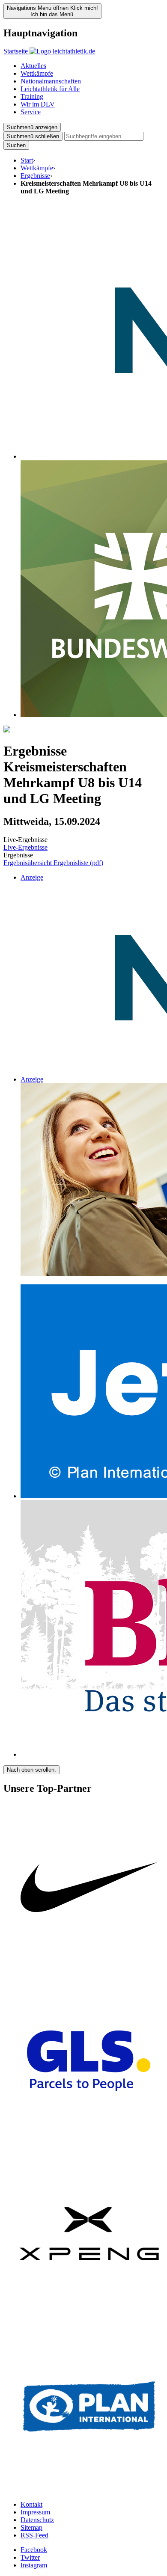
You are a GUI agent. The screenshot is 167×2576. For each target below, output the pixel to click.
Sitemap (31, 2527)
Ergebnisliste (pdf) (78, 863)
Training (32, 96)
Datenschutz (37, 2520)
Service (31, 112)
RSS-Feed (34, 2535)
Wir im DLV (38, 104)
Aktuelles (33, 66)
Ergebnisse (35, 176)
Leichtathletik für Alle (50, 89)
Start (27, 160)
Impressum (35, 2512)
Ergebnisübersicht (28, 863)
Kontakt (31, 2504)
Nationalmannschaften (51, 81)
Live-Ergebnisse (25, 847)
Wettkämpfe (37, 73)
